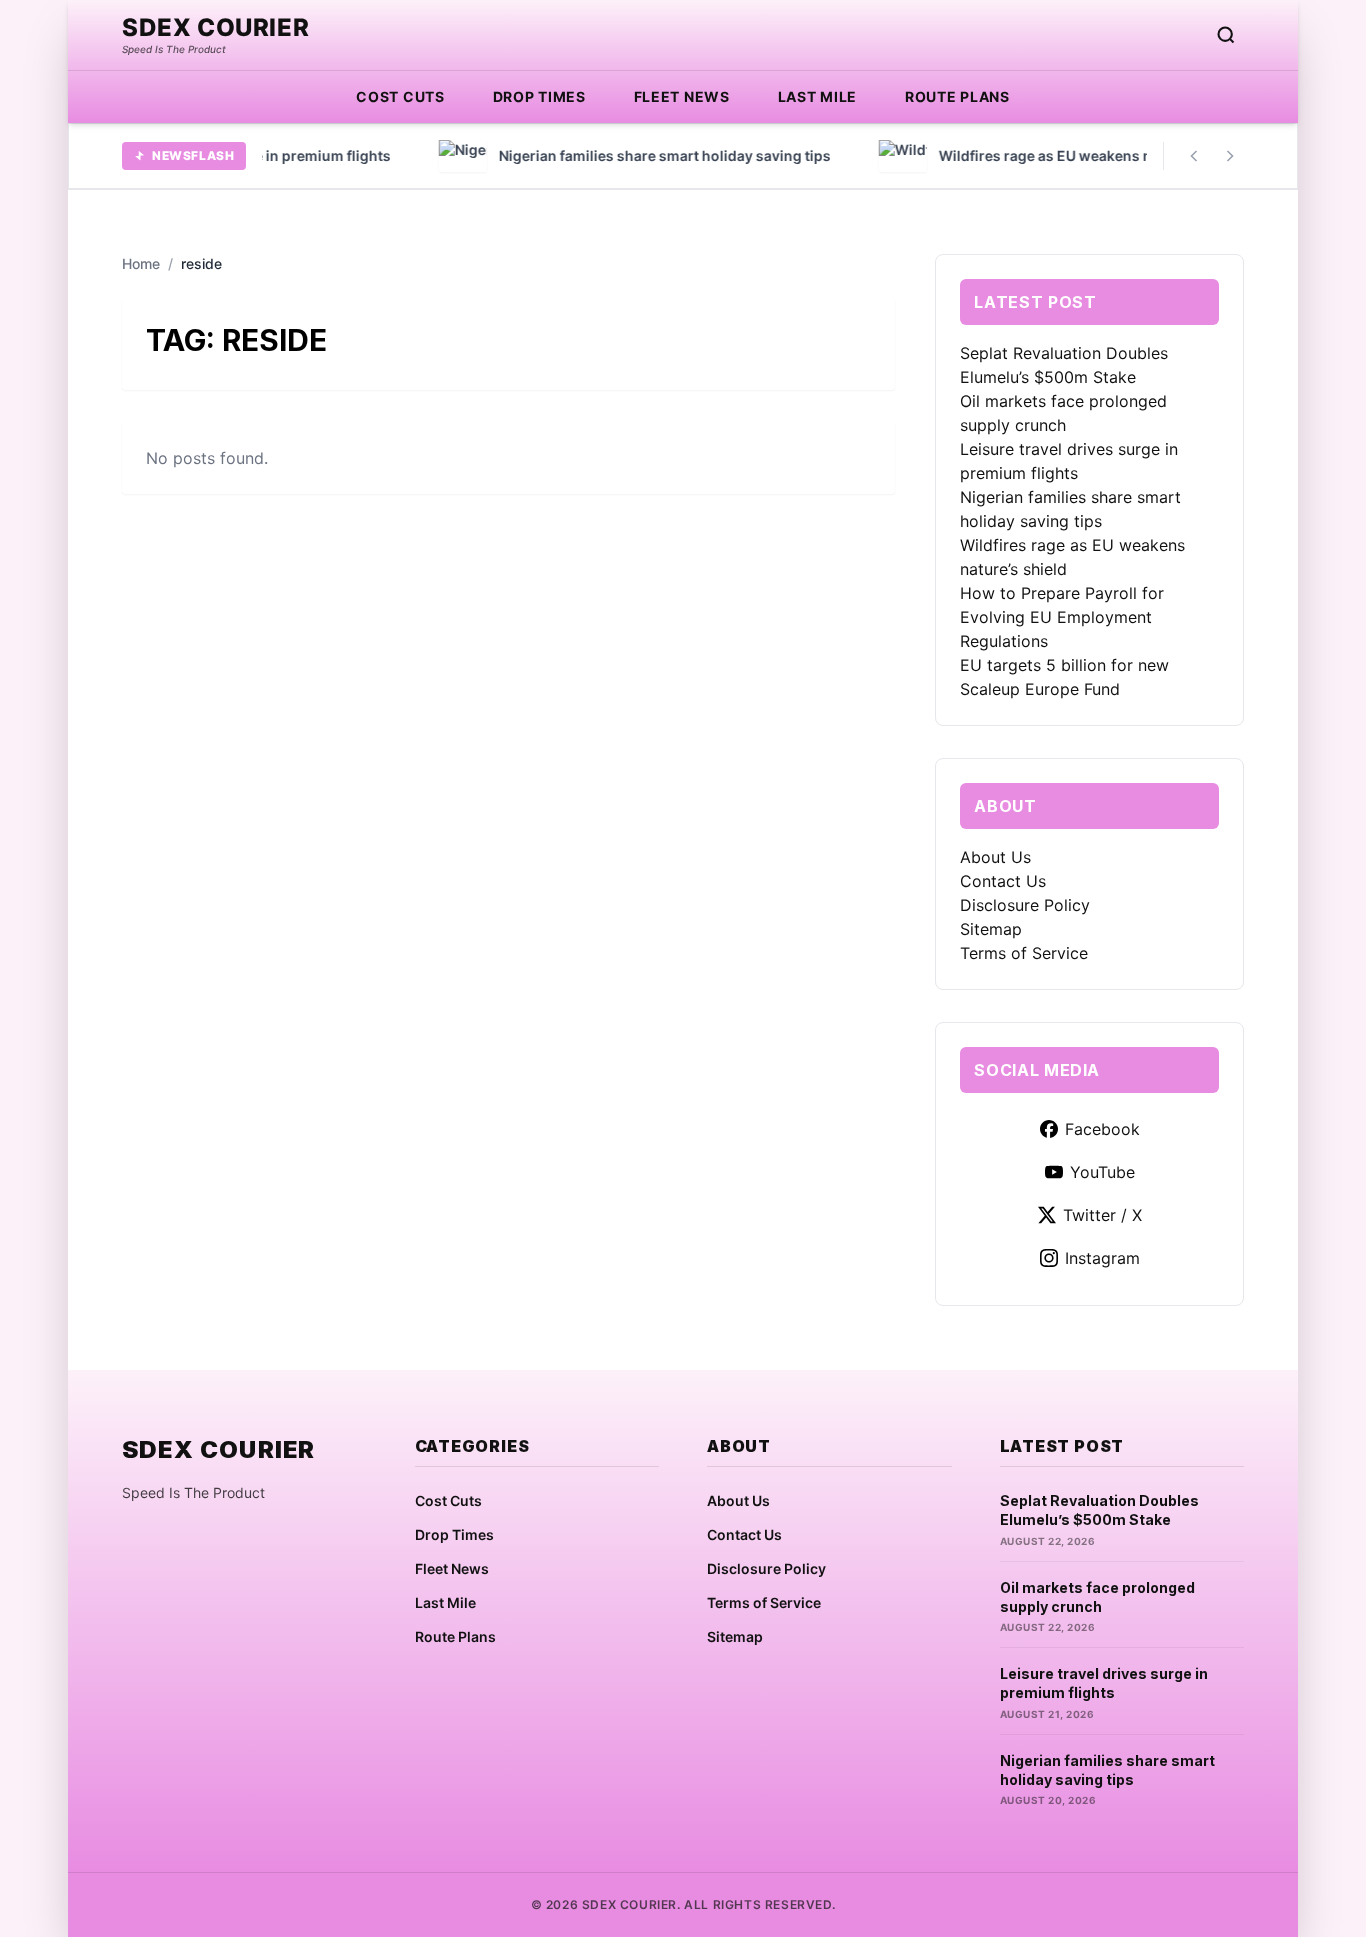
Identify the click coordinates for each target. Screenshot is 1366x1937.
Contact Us (1003, 881)
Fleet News (682, 96)
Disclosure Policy (1025, 905)
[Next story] (1230, 156)
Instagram (1102, 1258)
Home (141, 263)
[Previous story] (1194, 156)
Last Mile (817, 96)
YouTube (1102, 1172)
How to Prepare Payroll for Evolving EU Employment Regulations (1062, 617)
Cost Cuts (400, 96)
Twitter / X (1102, 1215)
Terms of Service (1024, 953)
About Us (995, 857)
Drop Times (539, 96)
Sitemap (991, 929)
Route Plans (957, 96)
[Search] (1226, 35)
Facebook (1102, 1129)
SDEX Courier (215, 28)
